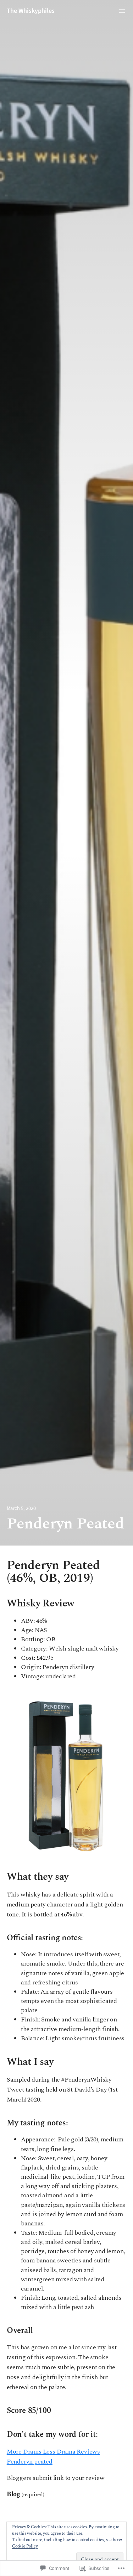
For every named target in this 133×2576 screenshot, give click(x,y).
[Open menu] (122, 11)
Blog (26, 2494)
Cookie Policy (25, 2546)
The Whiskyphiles (31, 11)
